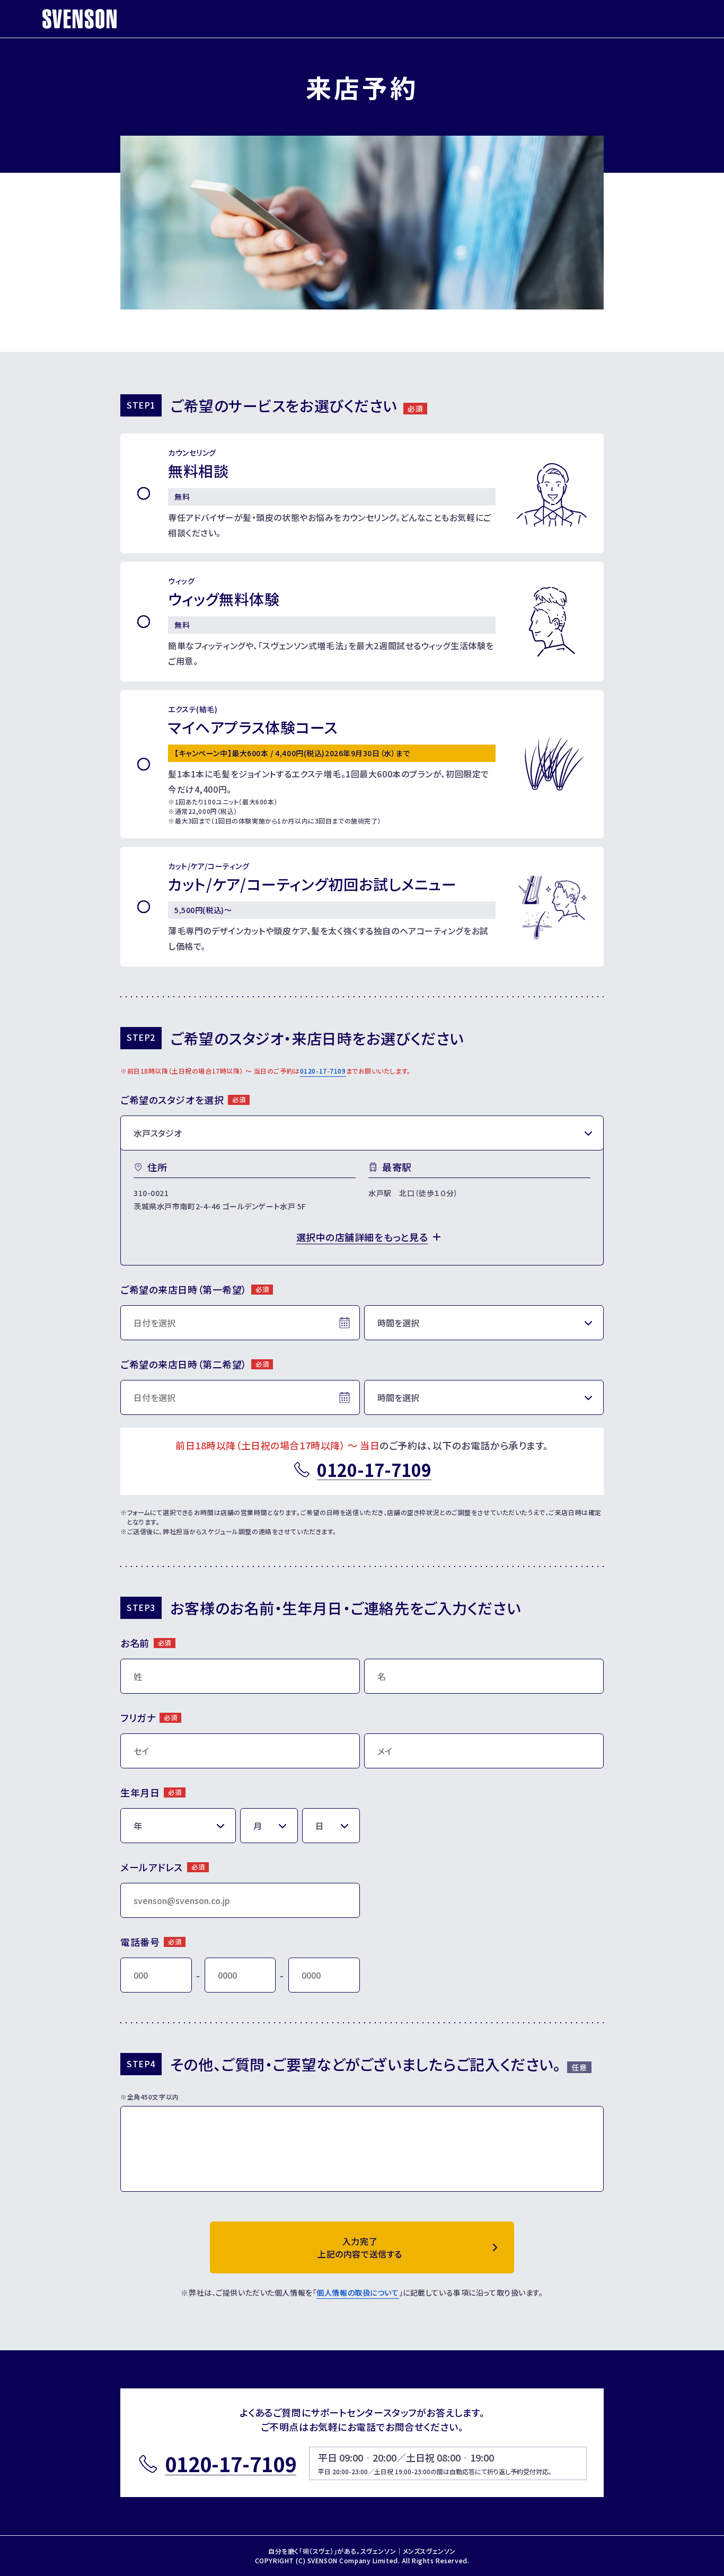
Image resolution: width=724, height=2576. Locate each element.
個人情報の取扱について (357, 2292)
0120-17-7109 (323, 1071)
